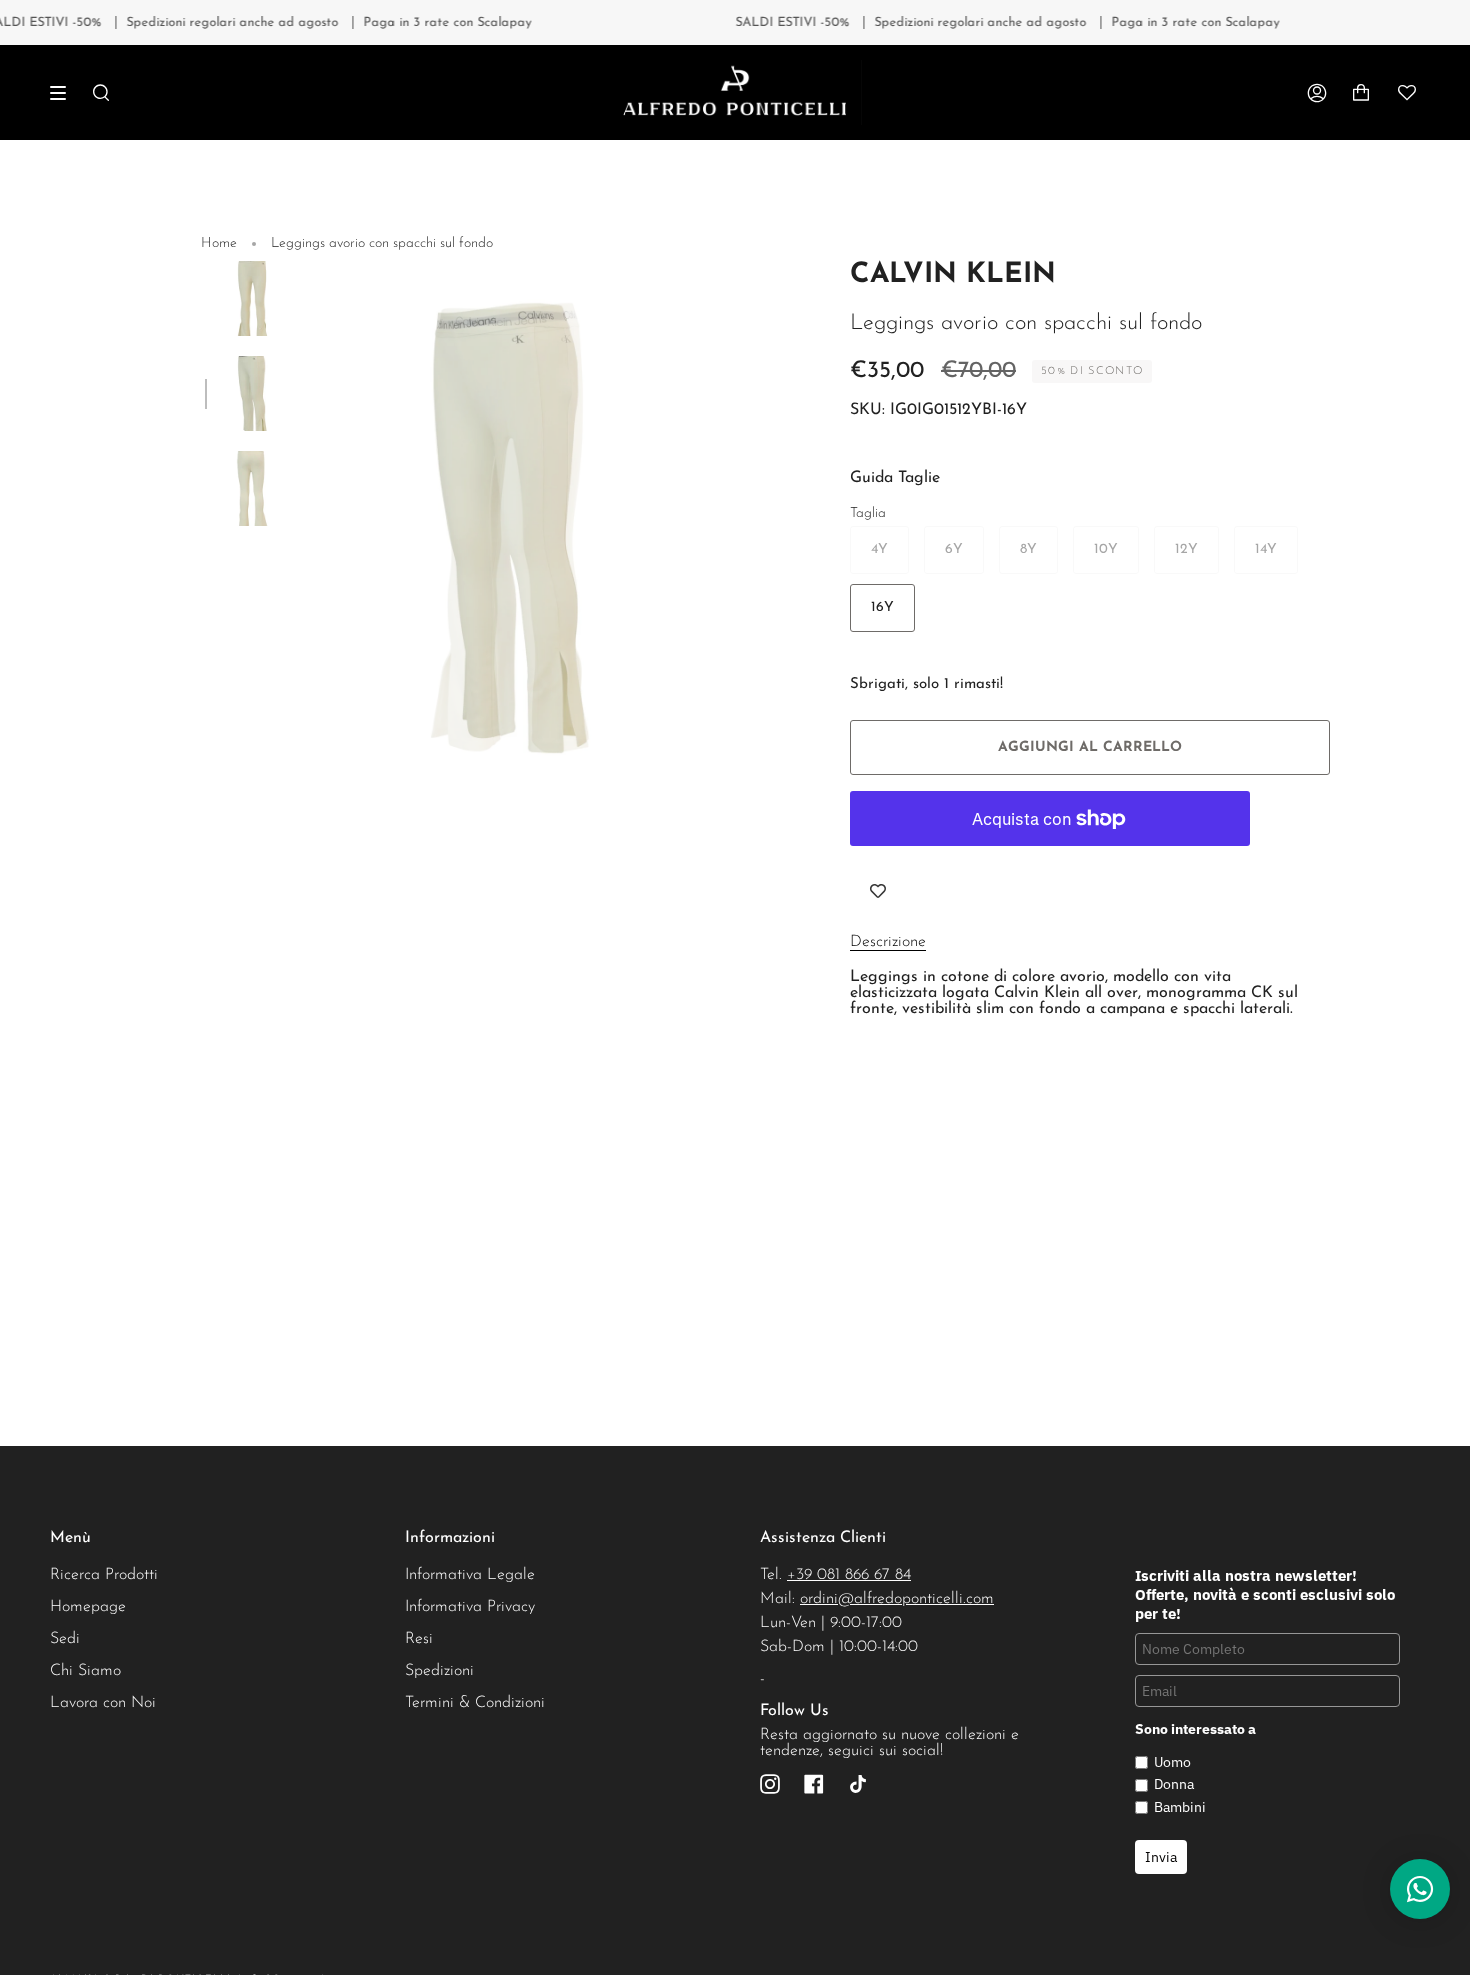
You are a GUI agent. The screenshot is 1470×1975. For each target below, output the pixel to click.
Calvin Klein (953, 275)
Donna (1174, 1784)
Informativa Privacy (470, 1607)
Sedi (65, 1639)
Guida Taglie (895, 478)
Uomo (1172, 1762)
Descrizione (888, 942)
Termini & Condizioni (475, 1703)
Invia (1161, 1857)
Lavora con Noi (103, 1703)
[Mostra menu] (65, 93)
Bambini (1180, 1807)
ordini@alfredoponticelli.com (897, 1599)
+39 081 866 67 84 (849, 1575)
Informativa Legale (470, 1575)
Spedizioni (439, 1671)
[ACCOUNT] (1317, 92)
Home (219, 243)
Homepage (88, 1607)
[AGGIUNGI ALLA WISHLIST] (878, 892)
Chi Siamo (85, 1671)
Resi (419, 1639)
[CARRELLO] (1361, 92)
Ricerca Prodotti (104, 1575)
